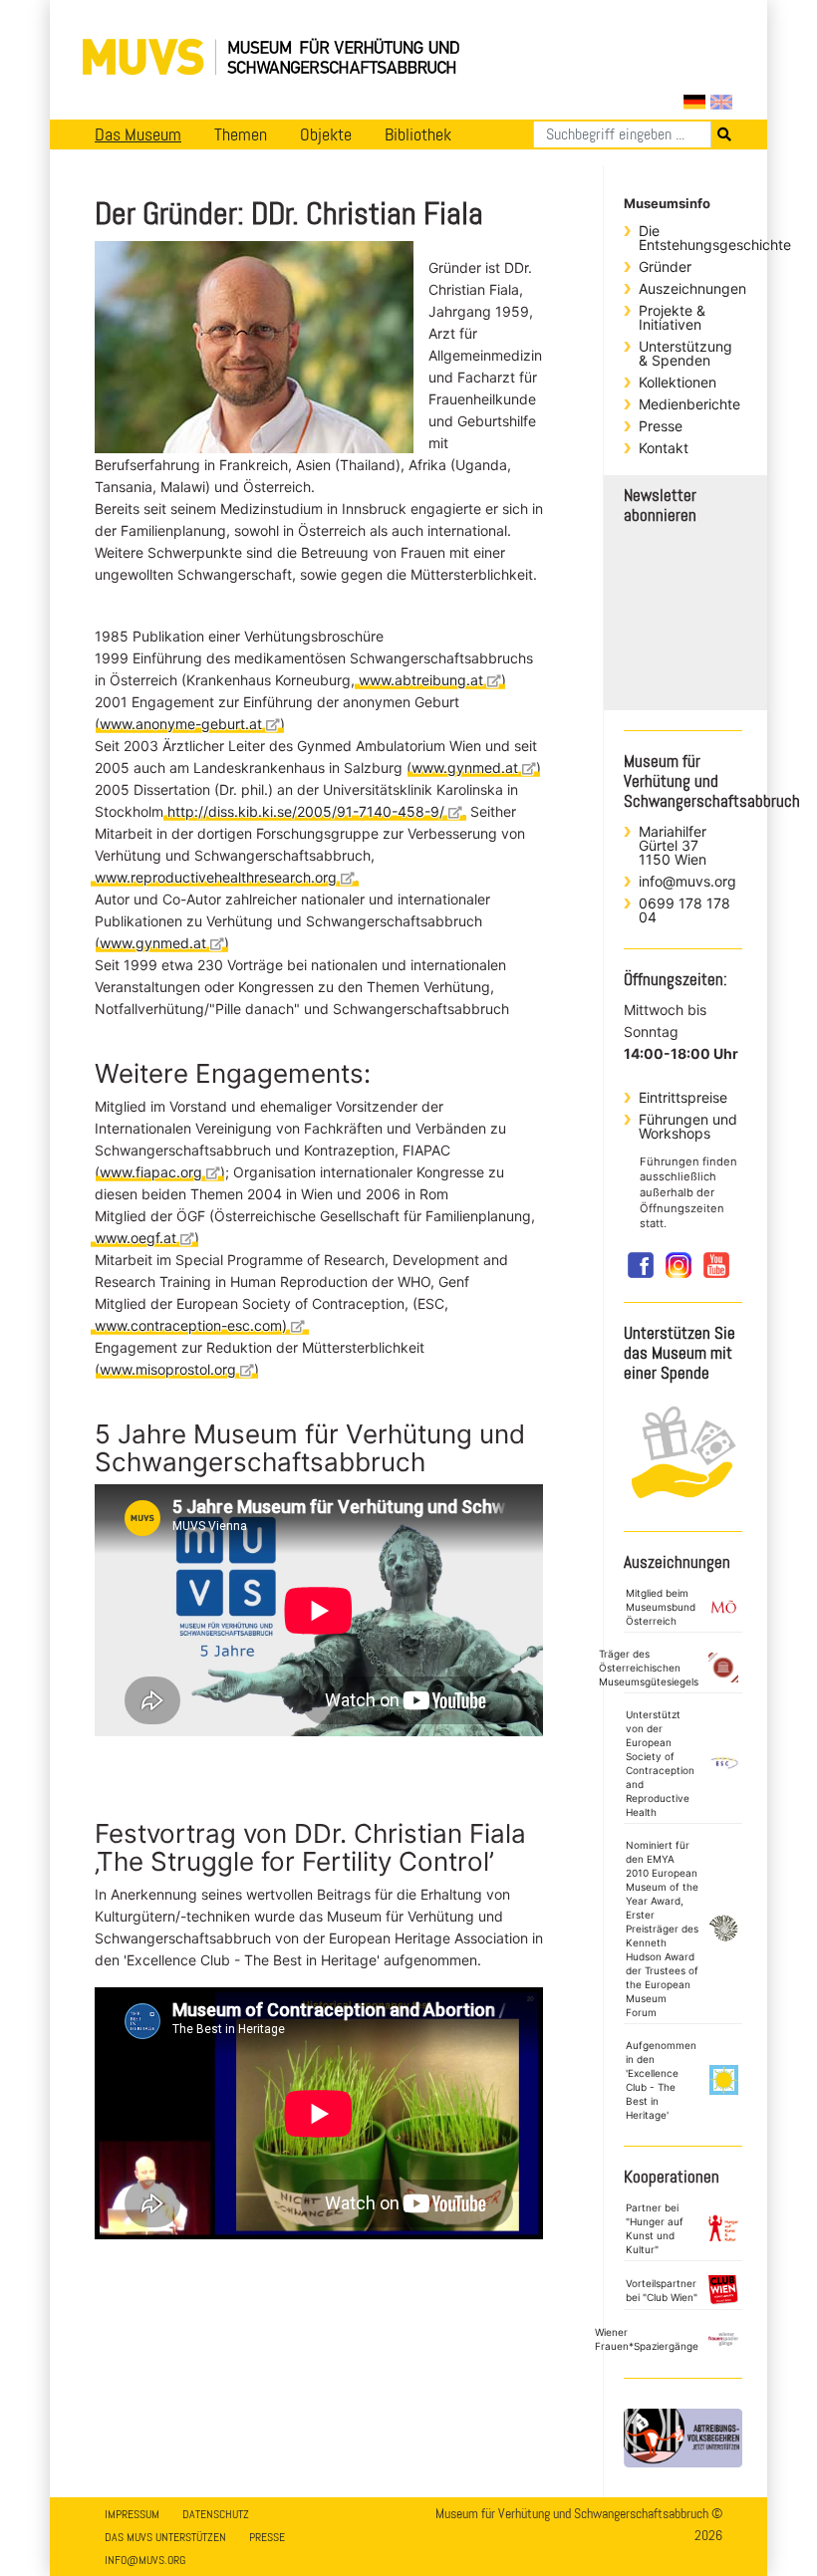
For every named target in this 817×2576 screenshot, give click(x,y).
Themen (241, 134)
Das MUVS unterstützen (165, 2537)
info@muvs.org (687, 881)
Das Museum (138, 134)
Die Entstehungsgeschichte (690, 238)
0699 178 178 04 (684, 910)
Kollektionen (678, 382)
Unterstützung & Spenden (685, 353)
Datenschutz (216, 2514)
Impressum (132, 2514)
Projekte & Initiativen (672, 317)
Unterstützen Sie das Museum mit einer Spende (680, 1353)
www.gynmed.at (465, 768)
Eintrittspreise (683, 1097)
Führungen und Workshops (688, 1126)
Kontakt (664, 448)
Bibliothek (418, 134)
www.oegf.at (136, 1238)
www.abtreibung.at (421, 680)
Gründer (665, 266)
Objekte (326, 134)
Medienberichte (689, 404)
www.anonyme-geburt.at (181, 724)
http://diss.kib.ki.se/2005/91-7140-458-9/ (306, 811)
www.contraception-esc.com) (191, 1325)
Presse (661, 426)
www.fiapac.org (151, 1172)
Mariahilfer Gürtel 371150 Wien (673, 845)
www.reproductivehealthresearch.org (216, 877)
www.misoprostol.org (168, 1369)
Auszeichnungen (690, 288)
